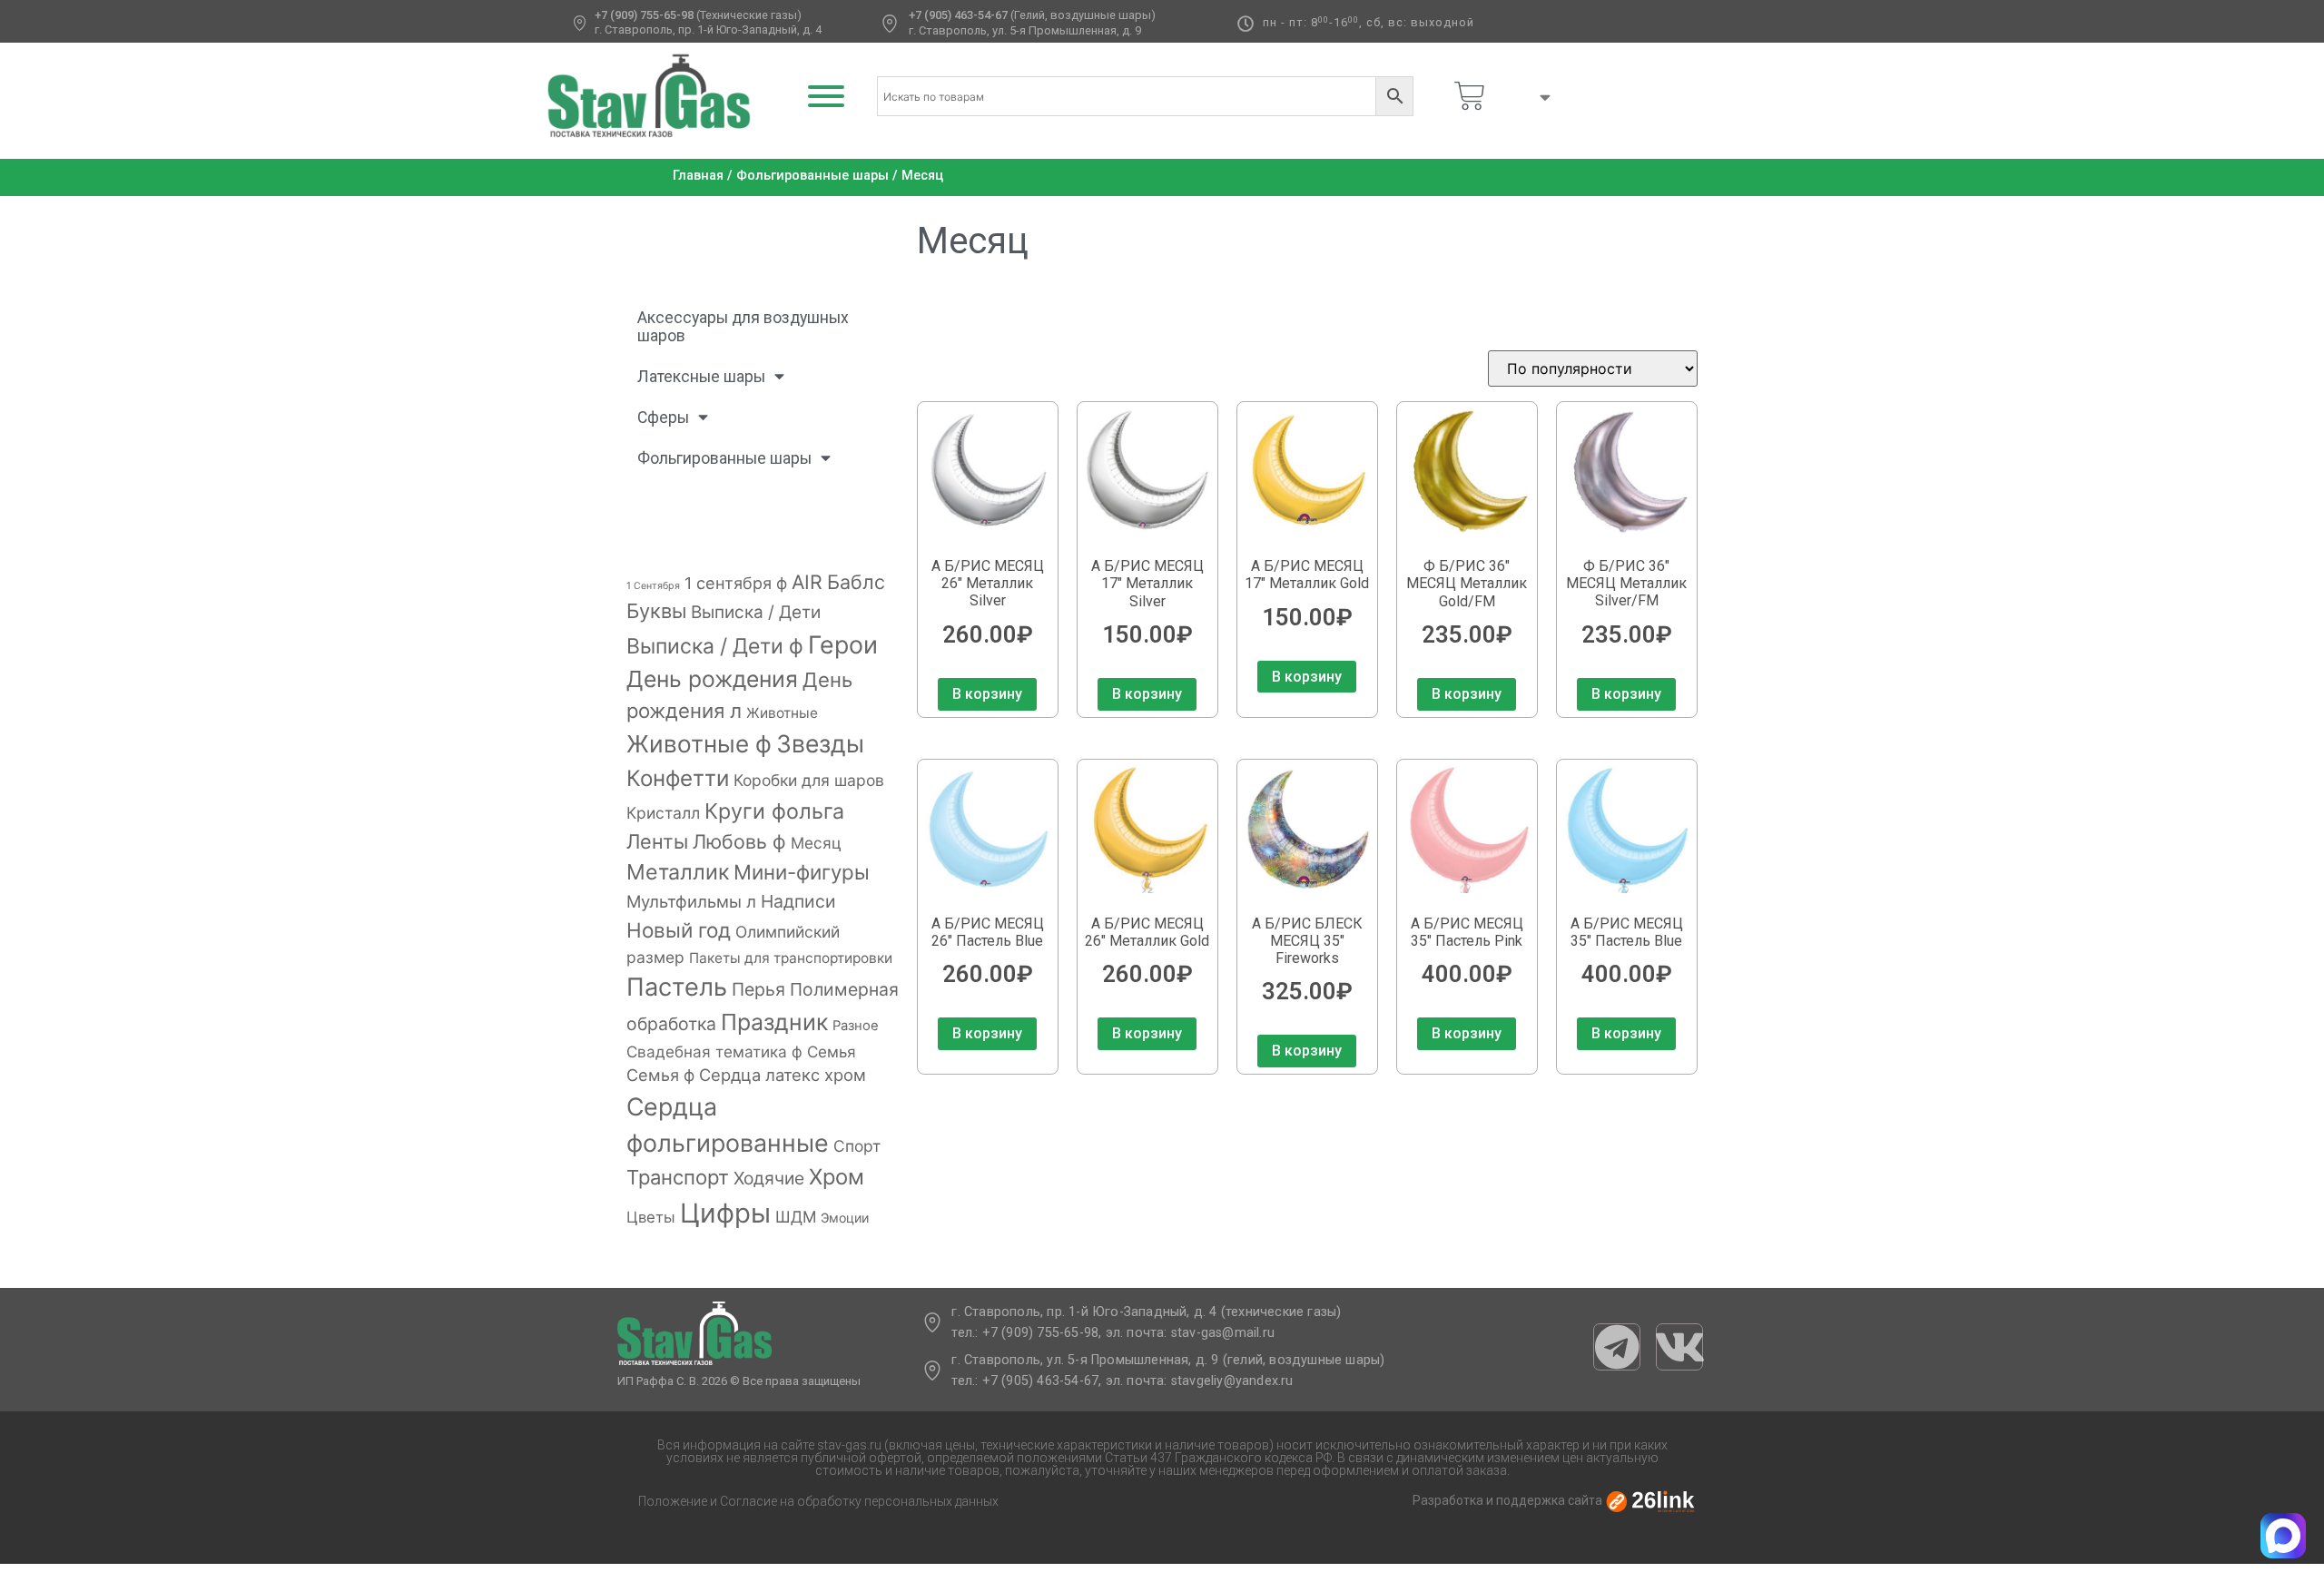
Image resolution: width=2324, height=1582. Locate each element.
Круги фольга (774, 811)
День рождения (712, 679)
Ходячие (769, 1178)
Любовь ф (739, 841)
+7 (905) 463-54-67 (958, 15)
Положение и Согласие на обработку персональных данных (818, 1501)
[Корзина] (1470, 96)
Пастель (677, 987)
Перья (758, 989)
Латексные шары (701, 377)
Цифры (725, 1213)
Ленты (657, 841)
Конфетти (678, 778)
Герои (843, 644)
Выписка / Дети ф (715, 646)
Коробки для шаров (809, 780)
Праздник (774, 1022)
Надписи (798, 901)
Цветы (651, 1217)
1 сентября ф (736, 583)
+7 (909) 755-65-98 (644, 15)
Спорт (857, 1146)
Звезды (820, 743)
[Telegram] (1617, 1347)
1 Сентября (653, 586)
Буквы (656, 611)
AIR (807, 582)
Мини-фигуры (802, 872)
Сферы (663, 418)
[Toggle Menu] (826, 96)
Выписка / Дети (756, 612)
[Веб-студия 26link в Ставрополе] (1650, 1501)
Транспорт (678, 1177)
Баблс (856, 582)
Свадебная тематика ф (714, 1051)
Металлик (678, 872)
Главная (698, 176)
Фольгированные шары (812, 176)
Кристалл (663, 813)
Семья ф (660, 1075)
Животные (782, 713)
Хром (837, 1177)
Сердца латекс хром (783, 1075)
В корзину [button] (987, 694)
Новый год (679, 930)
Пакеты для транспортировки (791, 958)
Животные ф (699, 744)
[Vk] (1679, 1347)
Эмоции (845, 1218)
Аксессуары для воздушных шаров (743, 327)
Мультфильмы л (691, 901)
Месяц (816, 843)
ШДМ (796, 1217)
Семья (832, 1051)
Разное (856, 1026)
